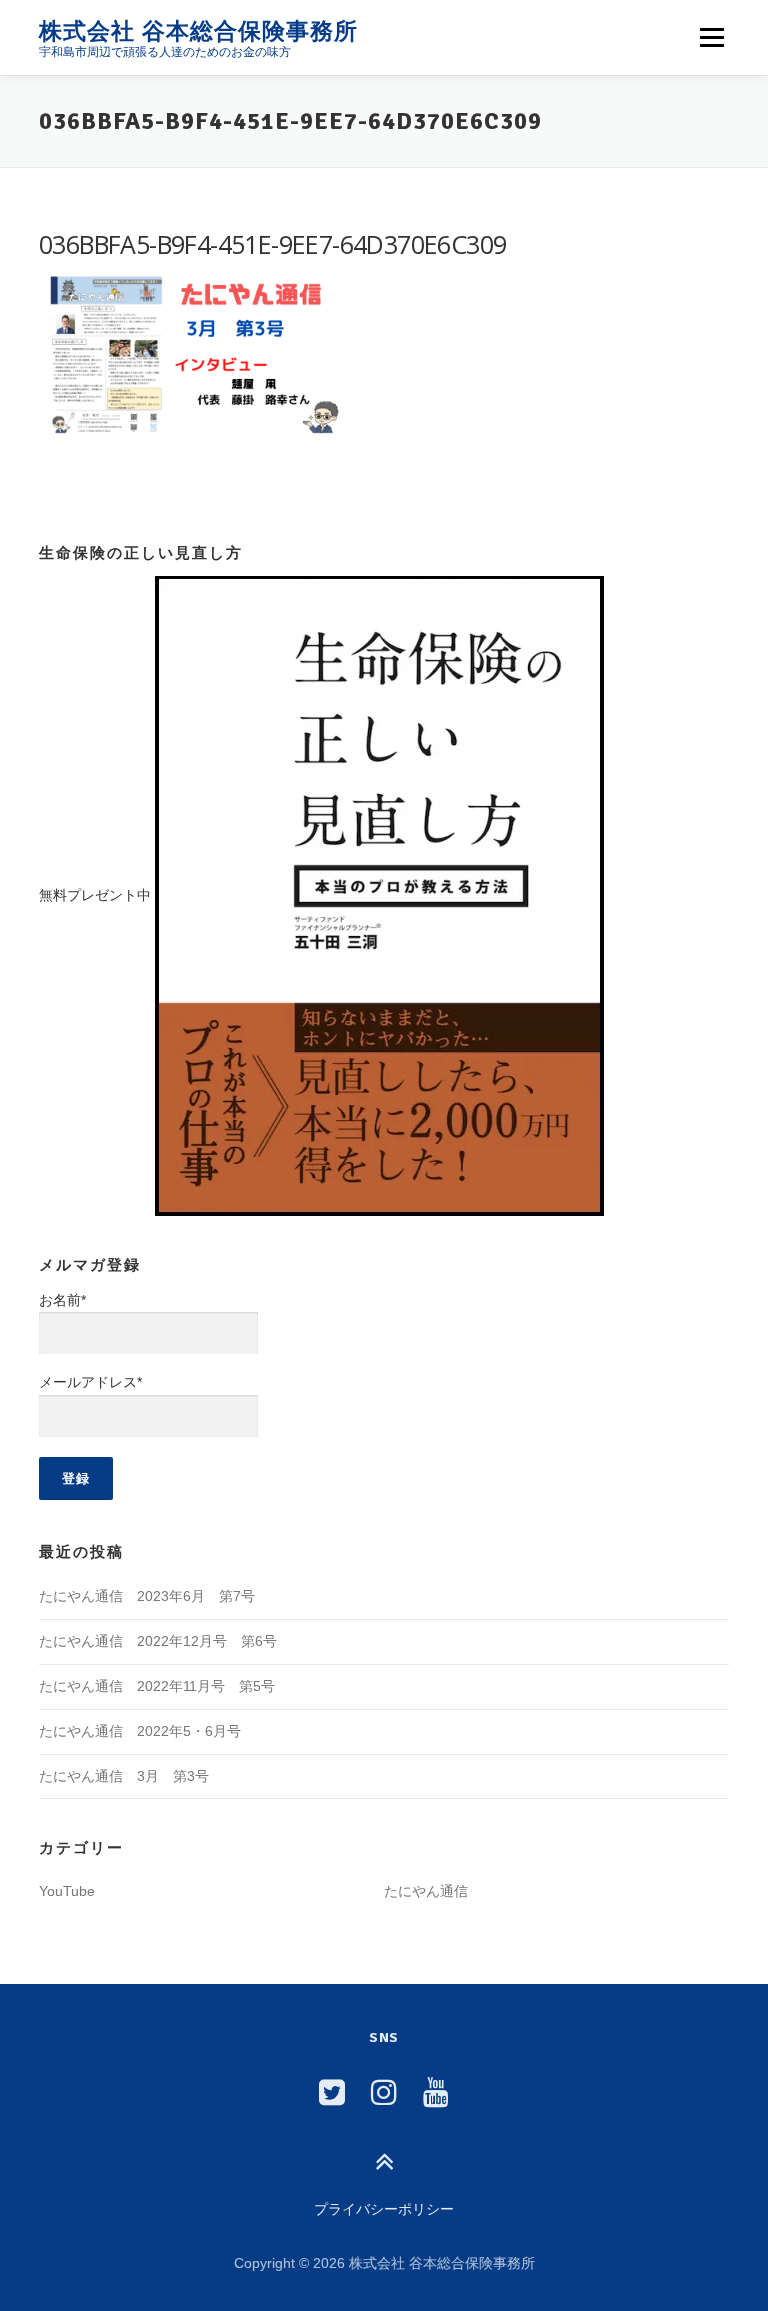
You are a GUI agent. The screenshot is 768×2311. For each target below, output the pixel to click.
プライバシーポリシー (384, 2209)
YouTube (67, 1891)
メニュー (711, 37)
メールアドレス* (90, 1382)
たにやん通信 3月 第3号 (124, 1776)
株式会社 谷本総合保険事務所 (198, 30)
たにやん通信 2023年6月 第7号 (147, 1596)
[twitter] (332, 2092)
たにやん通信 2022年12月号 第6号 (158, 1641)
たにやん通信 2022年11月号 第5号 (157, 1686)
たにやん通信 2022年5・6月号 (140, 1731)
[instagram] (384, 2092)
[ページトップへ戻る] (384, 2163)
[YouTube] (436, 2092)
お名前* (62, 1300)
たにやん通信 (426, 1891)
